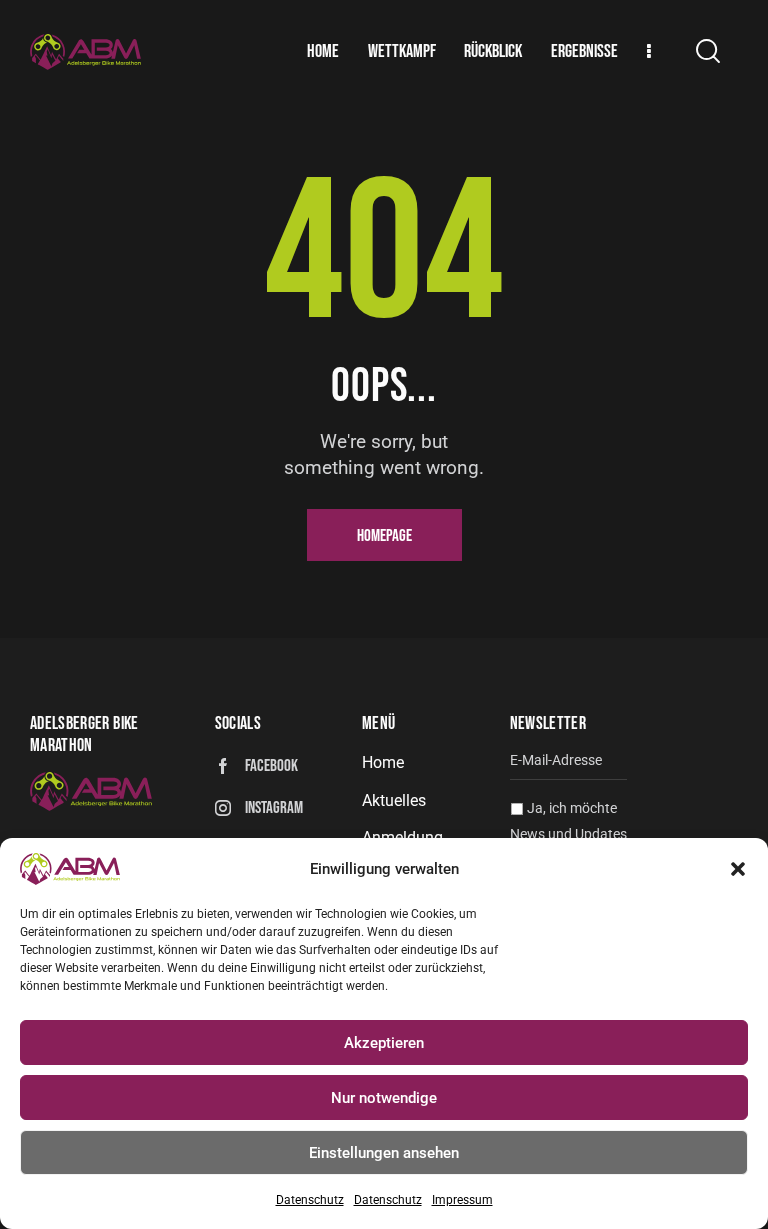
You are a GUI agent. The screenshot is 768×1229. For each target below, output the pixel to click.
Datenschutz (310, 1200)
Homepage (384, 536)
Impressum (462, 1200)
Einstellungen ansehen (384, 1153)
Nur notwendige (384, 1098)
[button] (738, 869)
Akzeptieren (384, 1043)
